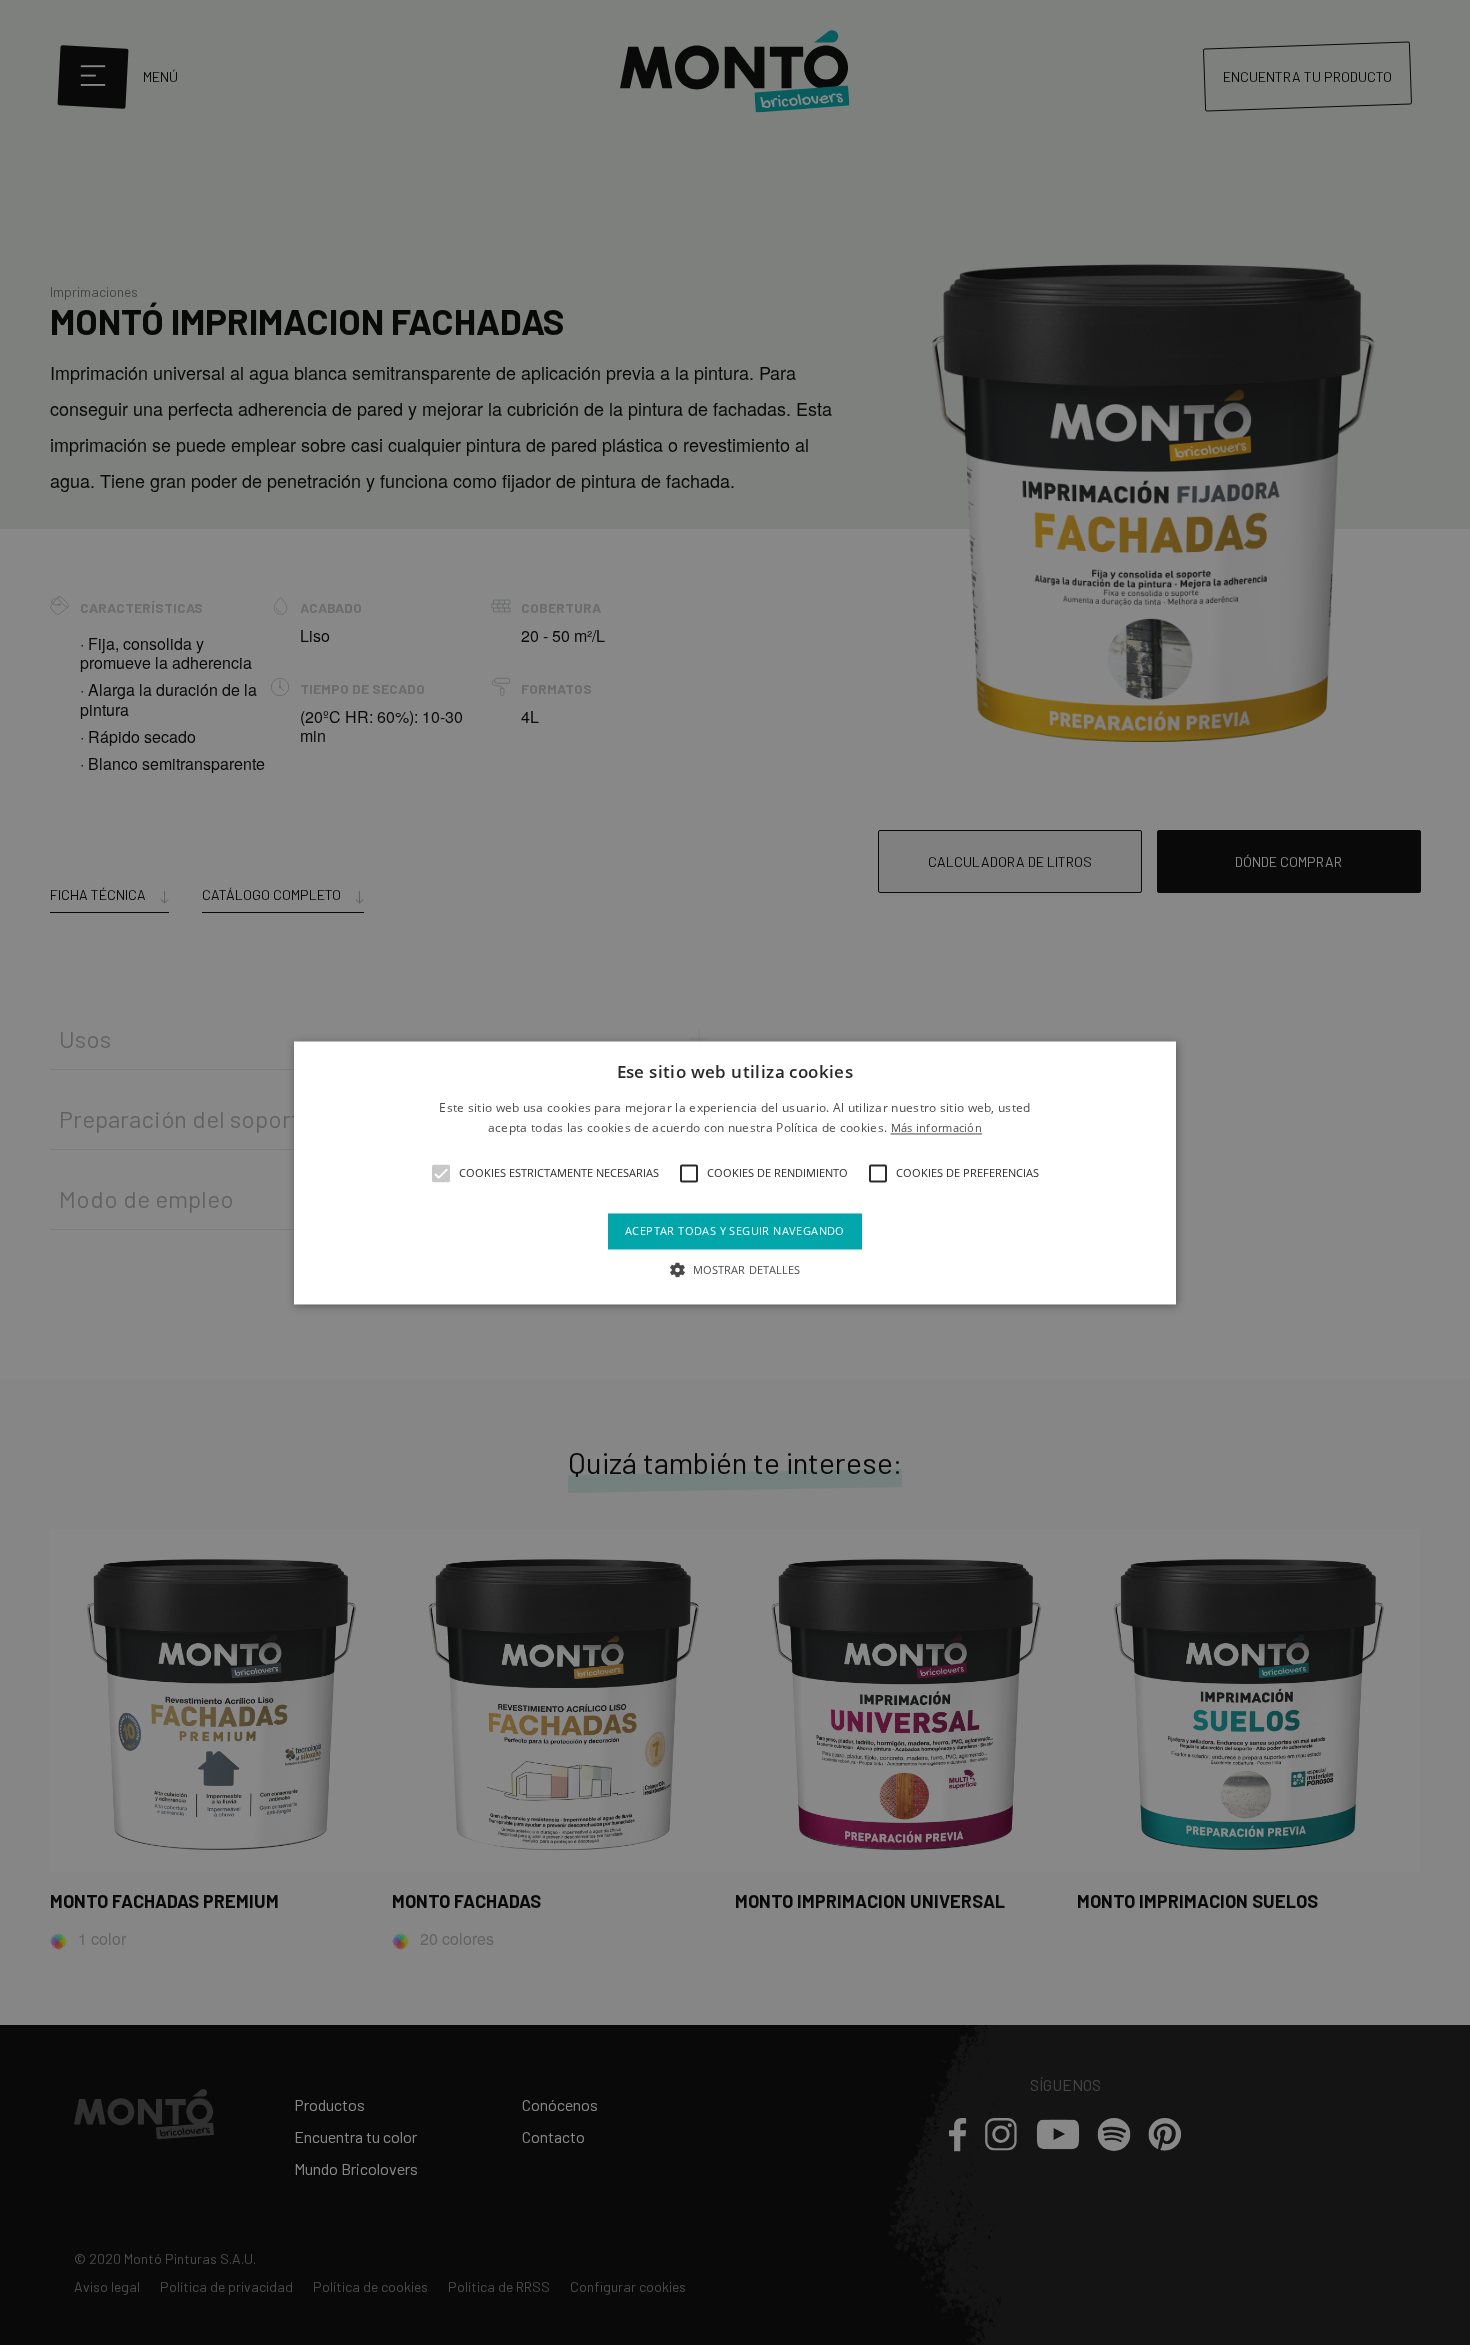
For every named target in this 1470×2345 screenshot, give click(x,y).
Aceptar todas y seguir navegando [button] (735, 1231)
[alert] (735, 1172)
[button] (441, 1174)
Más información (937, 1127)
